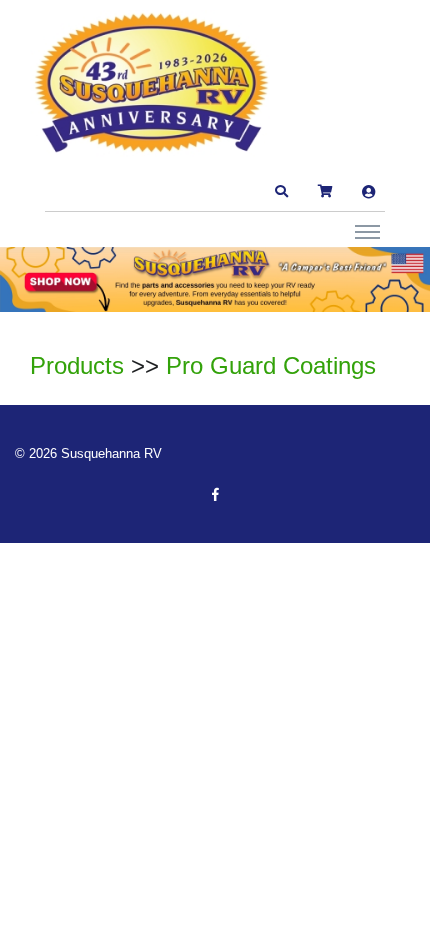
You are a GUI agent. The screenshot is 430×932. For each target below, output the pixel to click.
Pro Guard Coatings (271, 365)
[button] (281, 192)
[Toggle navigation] (367, 231)
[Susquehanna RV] (155, 85)
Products (77, 365)
